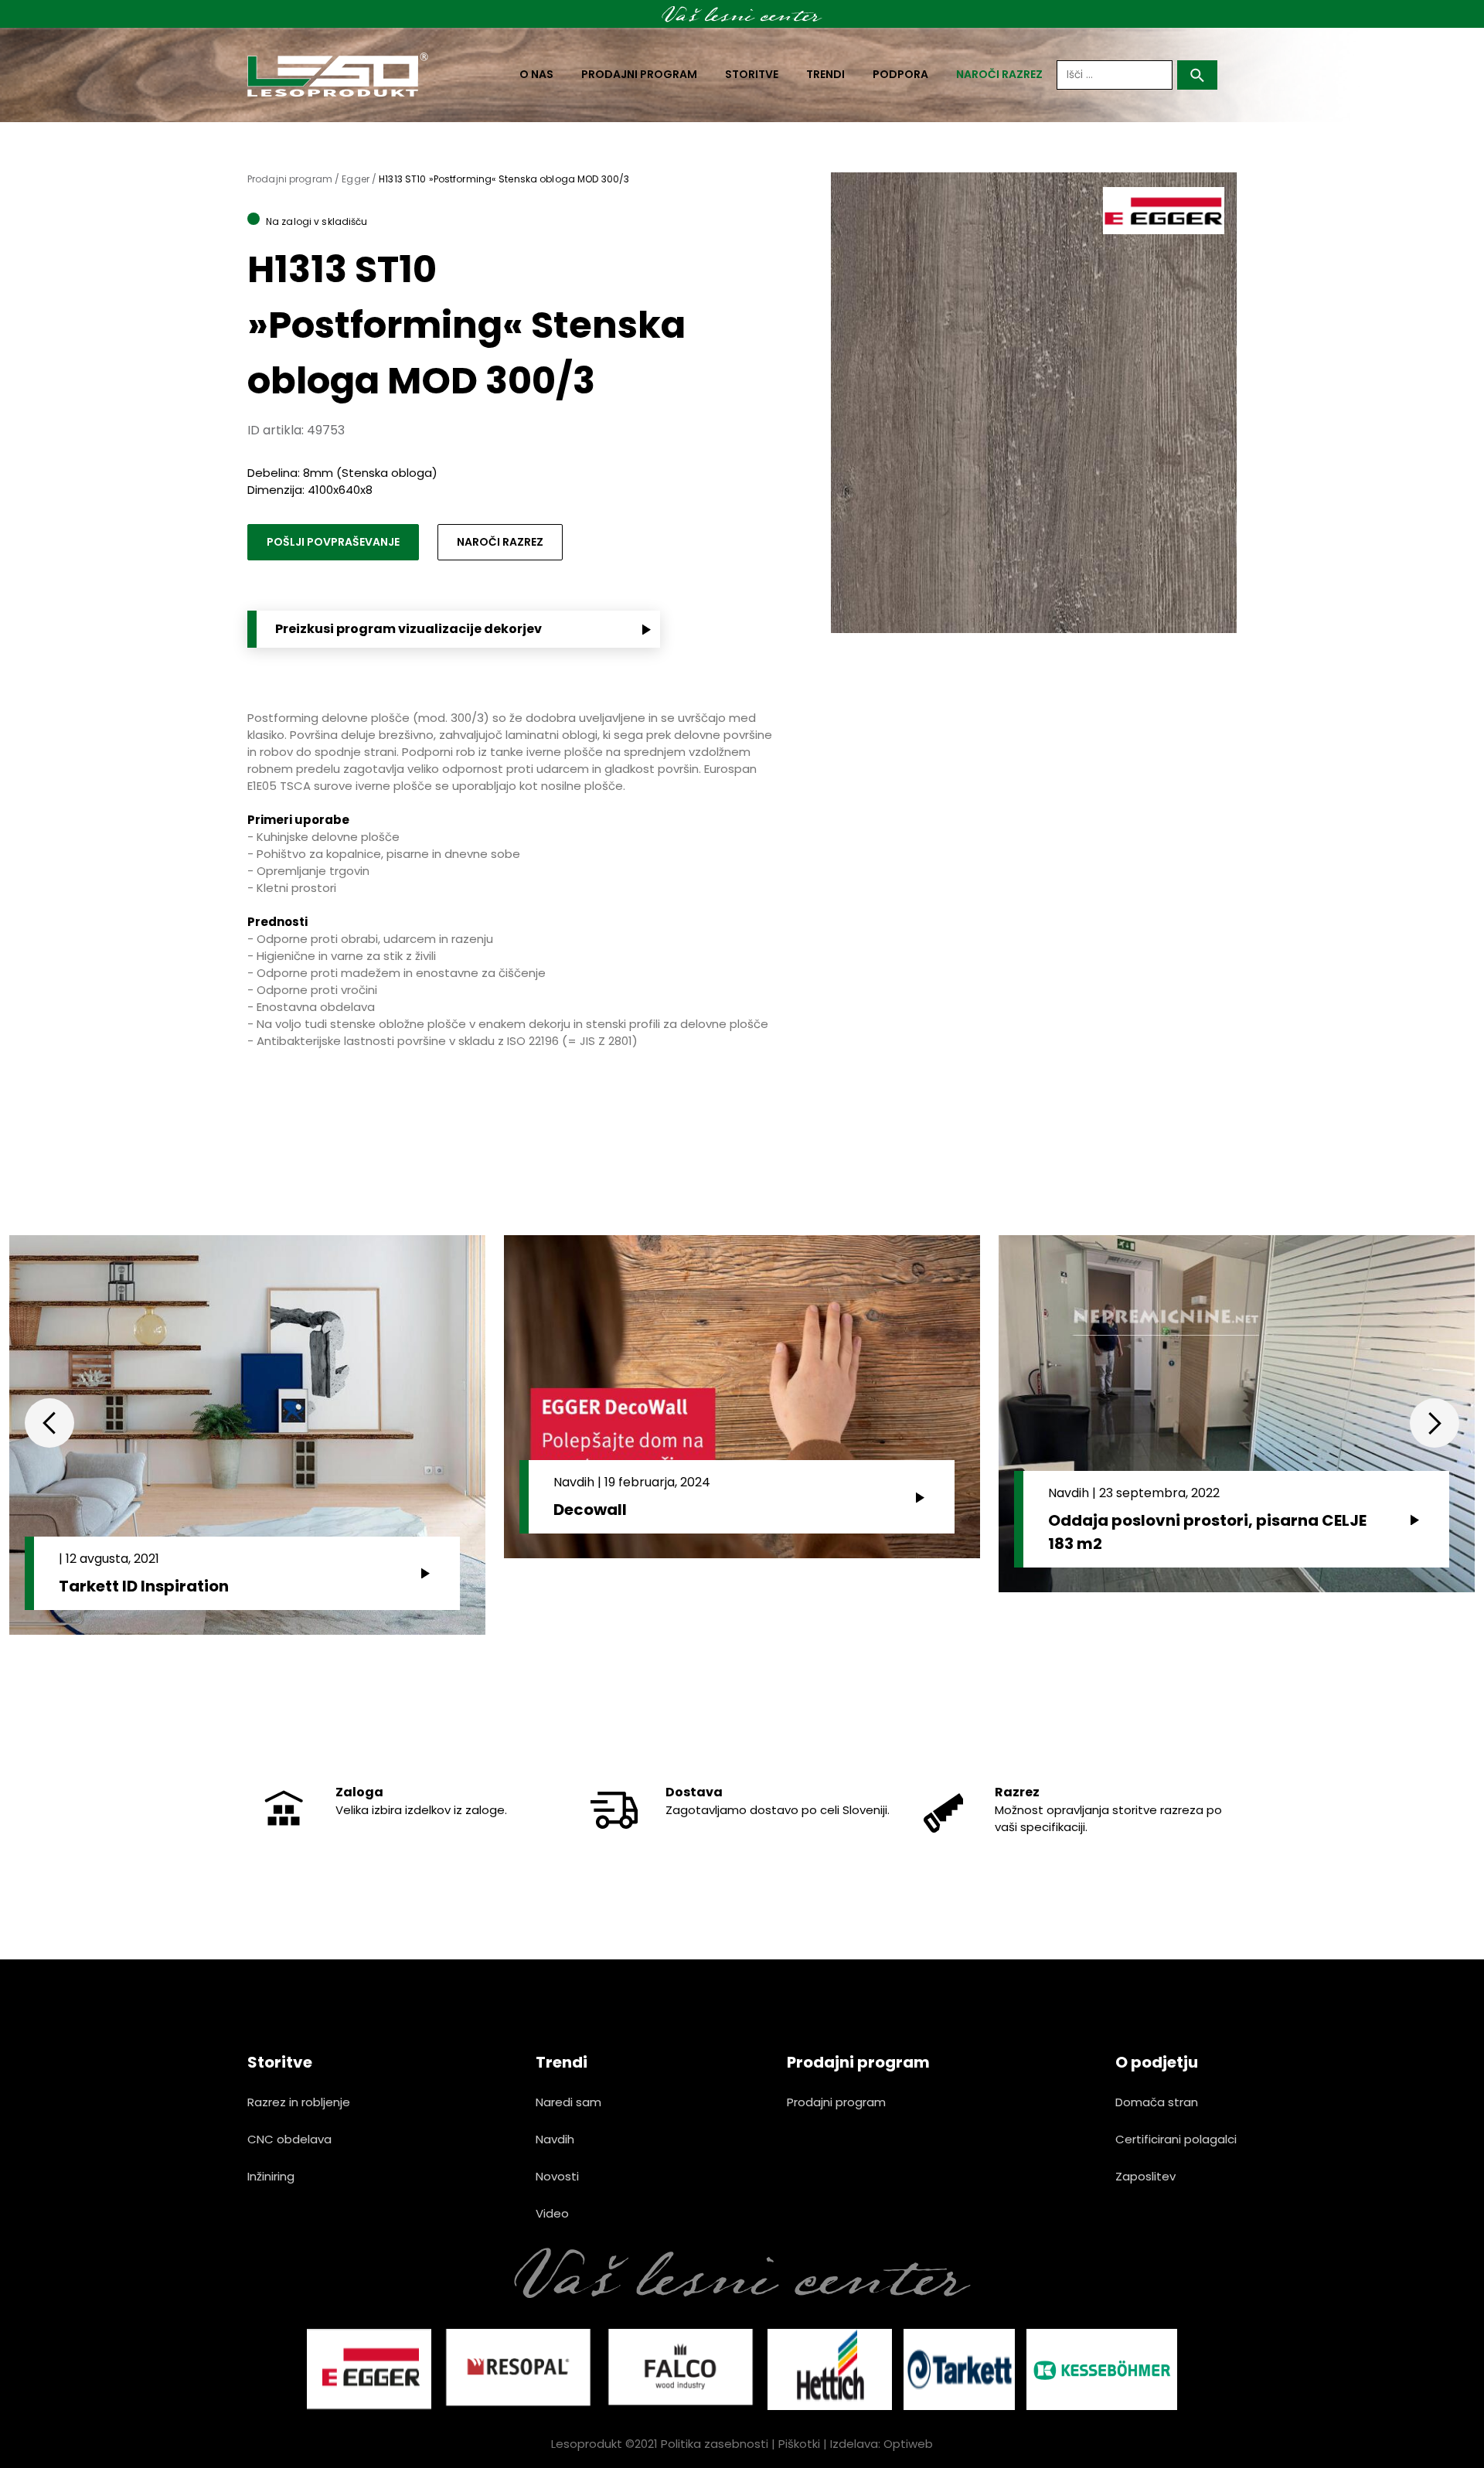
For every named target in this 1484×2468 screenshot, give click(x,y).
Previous (49, 1423)
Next (1435, 1423)
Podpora (900, 74)
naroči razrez (999, 74)
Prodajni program (639, 74)
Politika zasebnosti (715, 2444)
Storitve (752, 74)
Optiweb (908, 2444)
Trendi (825, 74)
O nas (536, 74)
